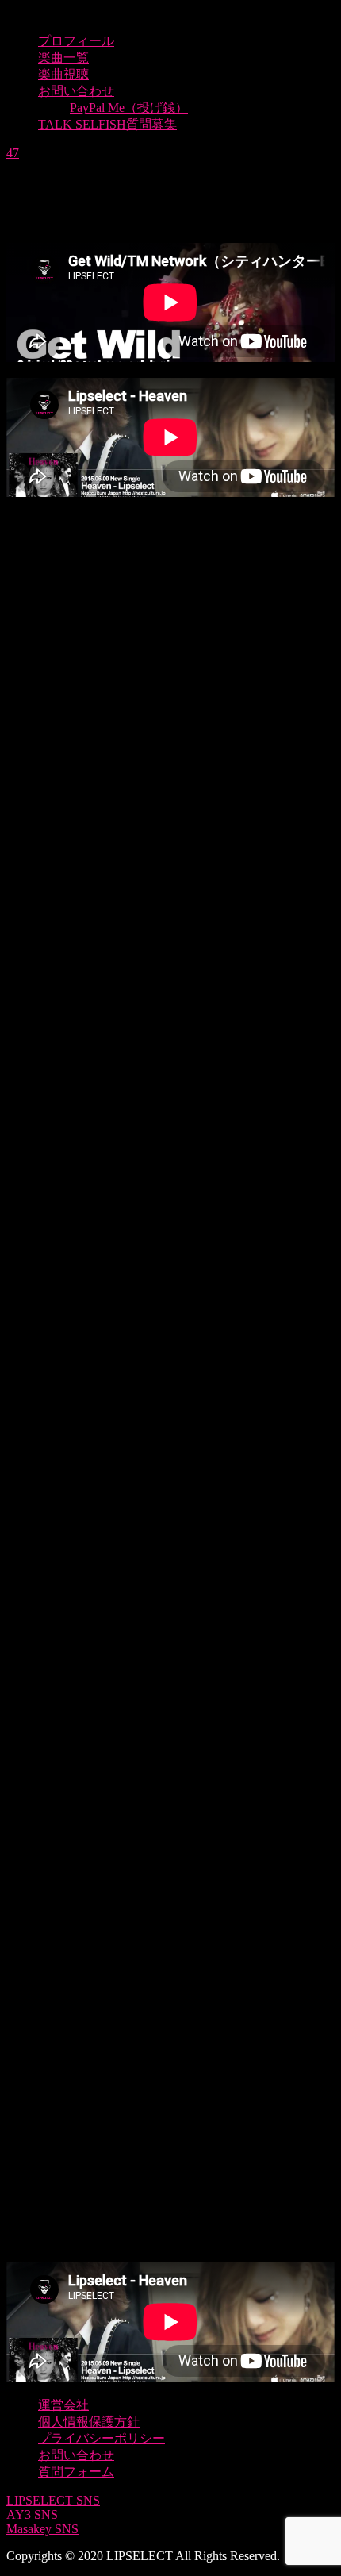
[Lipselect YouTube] (170, 837)
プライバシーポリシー (102, 2438)
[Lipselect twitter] (170, 1182)
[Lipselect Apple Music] (170, 1526)
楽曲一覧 (63, 58)
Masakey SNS (42, 2529)
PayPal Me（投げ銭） (129, 108)
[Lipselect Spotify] (170, 1871)
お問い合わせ (76, 91)
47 (13, 153)
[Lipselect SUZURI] (170, 2215)
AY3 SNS (32, 2514)
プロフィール (76, 41)
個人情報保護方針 (89, 2422)
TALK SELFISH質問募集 (107, 124)
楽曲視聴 (63, 74)
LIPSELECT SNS (53, 2500)
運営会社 (63, 2405)
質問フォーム (76, 2472)
